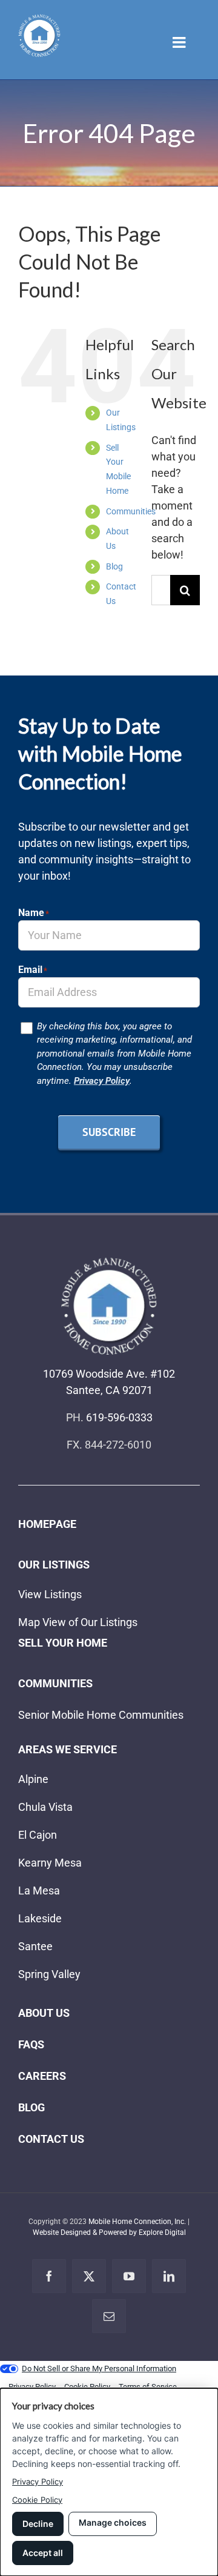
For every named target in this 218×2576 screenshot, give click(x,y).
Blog (114, 566)
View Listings (50, 1594)
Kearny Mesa (50, 1863)
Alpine (33, 1779)
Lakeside (40, 1918)
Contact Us (51, 2139)
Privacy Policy (102, 1081)
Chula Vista (45, 1807)
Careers (42, 2076)
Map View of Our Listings (78, 1622)
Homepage (47, 1524)
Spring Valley (49, 1974)
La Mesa (39, 1891)
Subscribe (109, 1132)
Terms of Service (148, 2387)
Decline (38, 2524)
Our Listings (54, 1565)
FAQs (31, 2044)
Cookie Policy (37, 2500)
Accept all (43, 2553)
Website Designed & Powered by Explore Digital (109, 2232)
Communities (131, 511)
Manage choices (113, 2522)
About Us (44, 2013)
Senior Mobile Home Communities (101, 1715)
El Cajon (38, 1835)
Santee (35, 1946)
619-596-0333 (119, 1417)
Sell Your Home (63, 1643)
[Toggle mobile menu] (180, 42)
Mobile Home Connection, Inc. (137, 2222)
